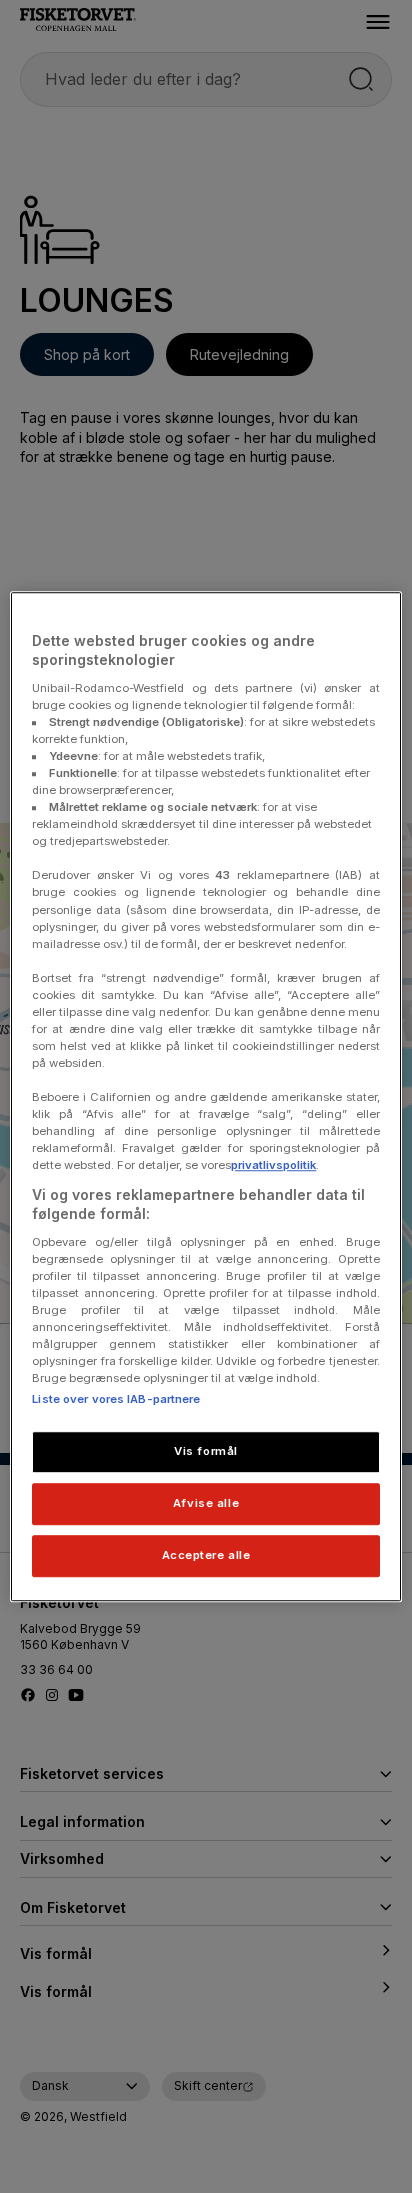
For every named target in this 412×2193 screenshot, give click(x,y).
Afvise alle (206, 1503)
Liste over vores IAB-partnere (116, 1399)
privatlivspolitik (273, 1166)
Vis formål (206, 1451)
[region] (205, 1097)
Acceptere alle (206, 1555)
